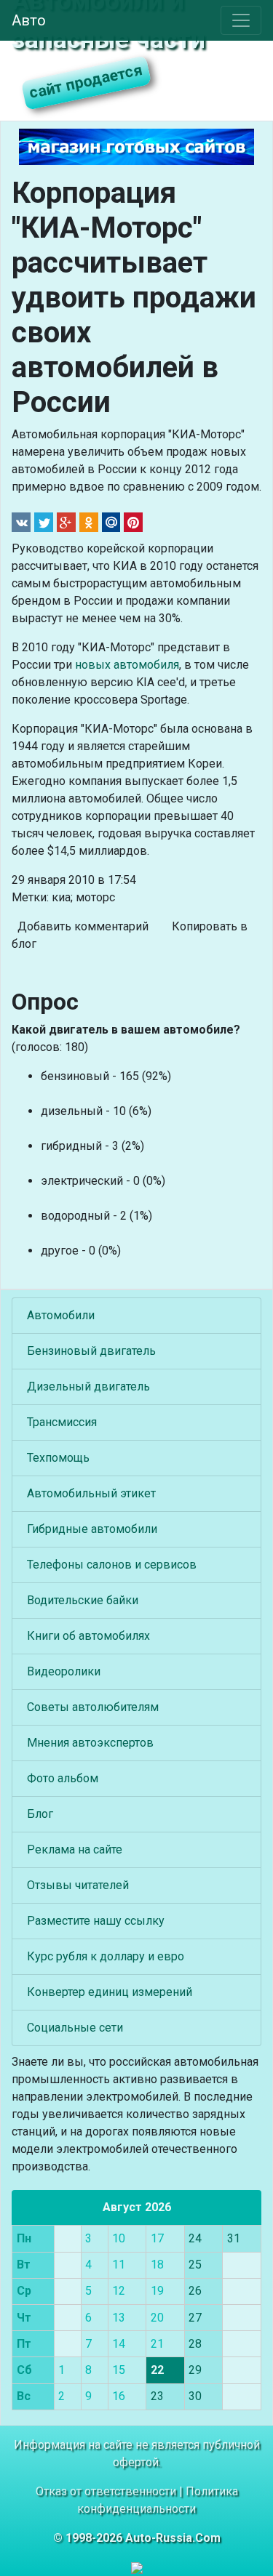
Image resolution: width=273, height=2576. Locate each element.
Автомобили (61, 1315)
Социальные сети (75, 2028)
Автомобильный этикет (91, 1493)
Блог (40, 1814)
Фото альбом (63, 1778)
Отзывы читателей (78, 1885)
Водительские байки (83, 1600)
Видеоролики (64, 1671)
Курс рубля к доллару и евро (106, 1956)
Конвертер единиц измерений (110, 1992)
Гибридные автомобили (92, 1529)
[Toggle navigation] (241, 20)
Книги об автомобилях (88, 1636)
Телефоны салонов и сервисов (112, 1565)
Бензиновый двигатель (91, 1351)
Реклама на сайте (75, 1850)
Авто (29, 20)
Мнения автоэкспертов (90, 1743)
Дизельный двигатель (88, 1386)
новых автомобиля (127, 665)
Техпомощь (58, 1458)
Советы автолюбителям (93, 1707)
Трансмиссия (62, 1422)
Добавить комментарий (83, 926)
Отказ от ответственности (106, 2491)
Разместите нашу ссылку (96, 1921)
